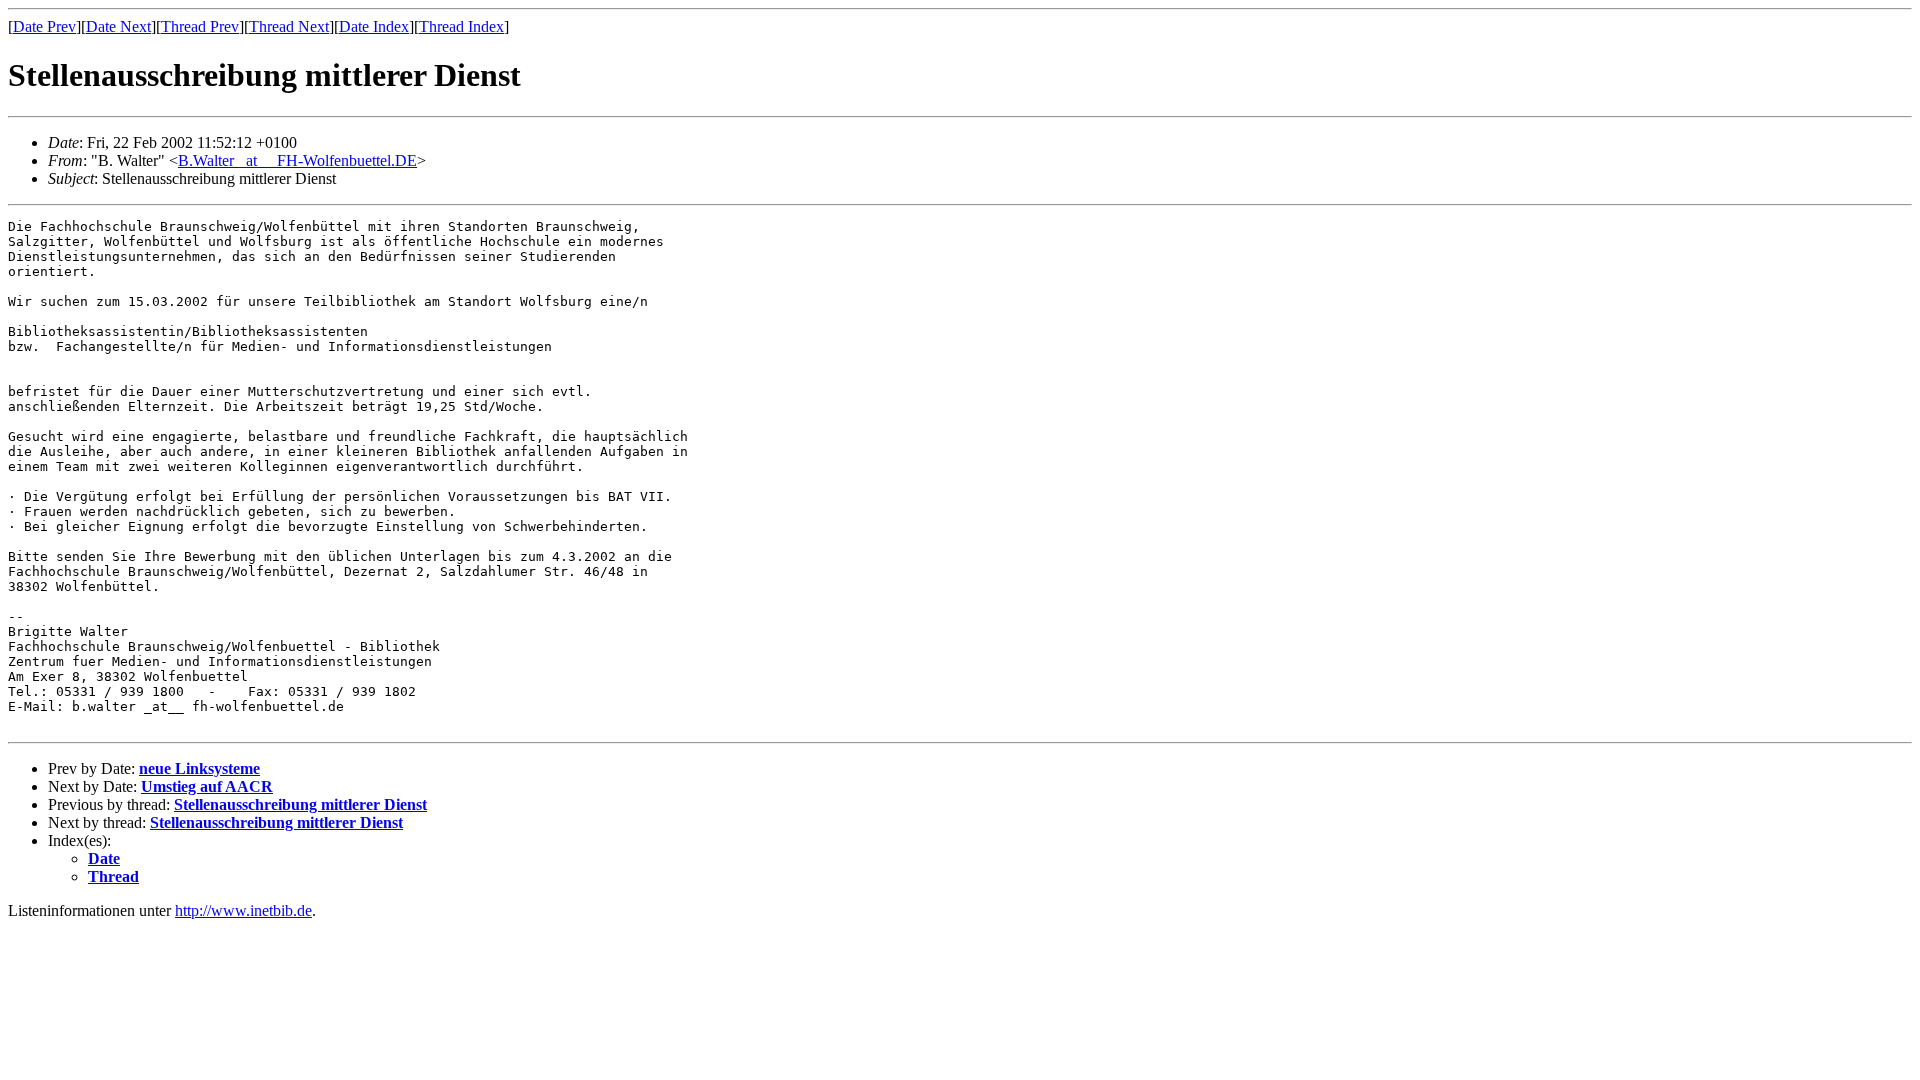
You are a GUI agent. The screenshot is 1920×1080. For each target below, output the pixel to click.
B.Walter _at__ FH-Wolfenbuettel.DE (297, 160)
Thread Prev (200, 26)
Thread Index (461, 26)
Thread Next (289, 26)
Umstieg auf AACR (207, 786)
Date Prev (44, 26)
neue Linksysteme (199, 768)
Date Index (374, 26)
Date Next (118, 26)
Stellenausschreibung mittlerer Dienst (300, 804)
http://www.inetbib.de (243, 910)
